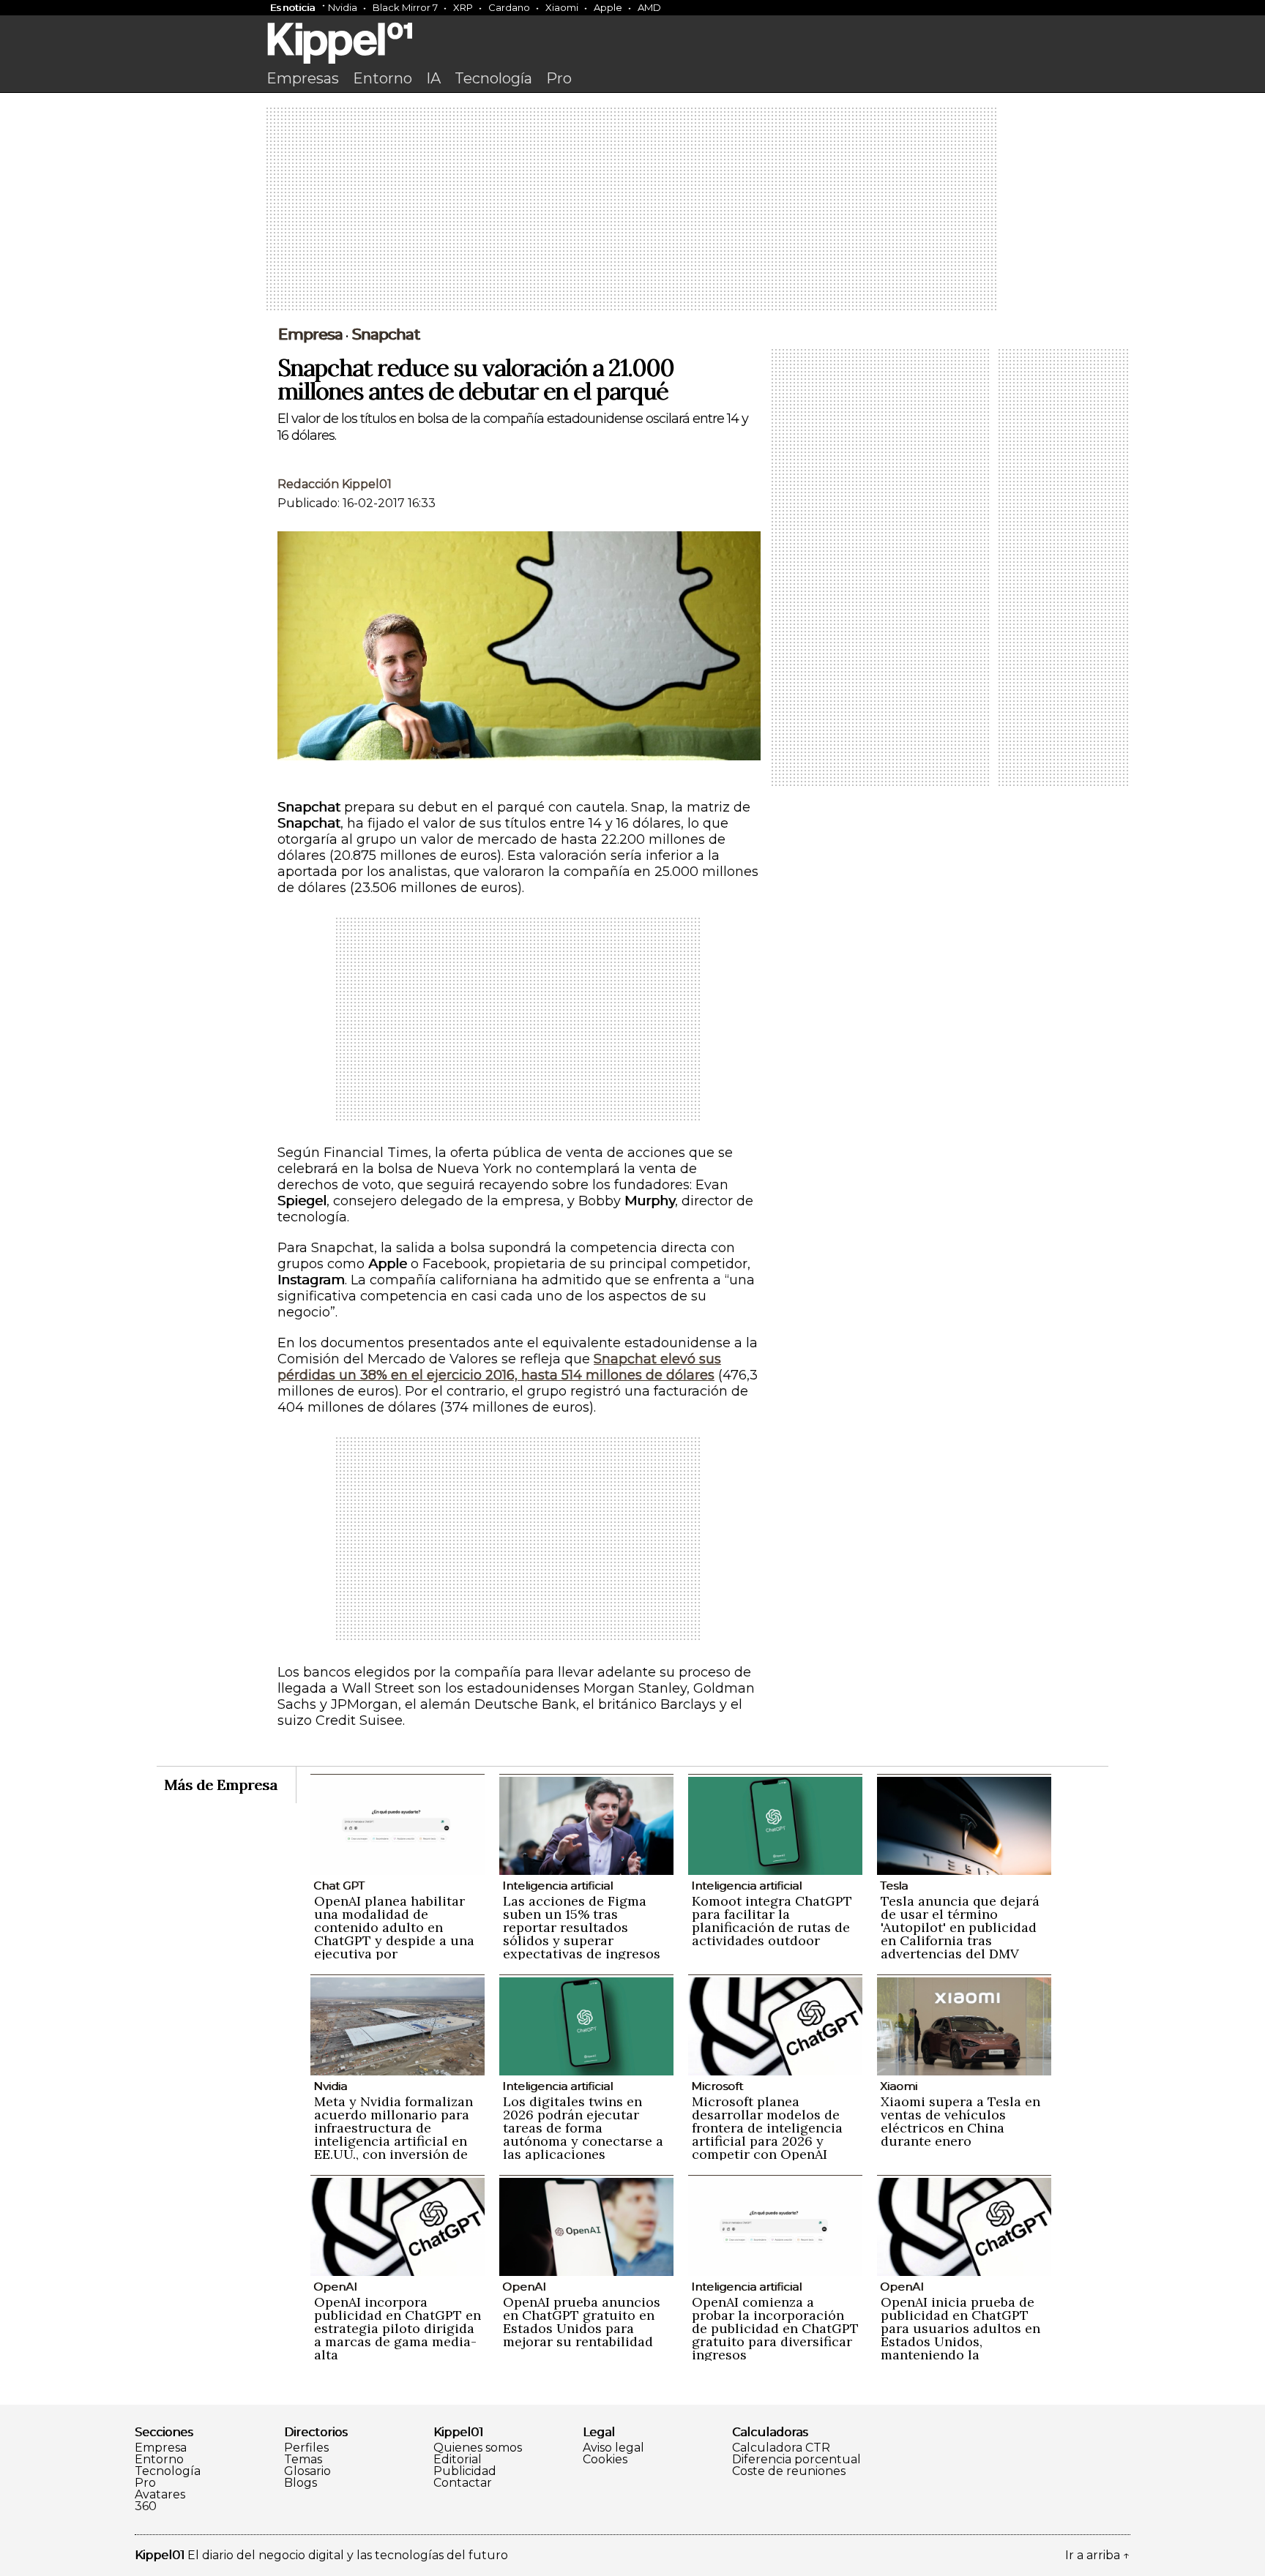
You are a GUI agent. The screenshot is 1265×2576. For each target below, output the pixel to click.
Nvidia (343, 7)
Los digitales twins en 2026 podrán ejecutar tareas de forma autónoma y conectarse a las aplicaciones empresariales (583, 2134)
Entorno (383, 78)
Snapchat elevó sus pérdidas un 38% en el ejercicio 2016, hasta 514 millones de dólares (499, 1367)
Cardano (509, 7)
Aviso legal (613, 2448)
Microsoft (717, 2086)
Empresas (303, 78)
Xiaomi (562, 7)
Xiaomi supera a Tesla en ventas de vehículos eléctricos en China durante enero (960, 2121)
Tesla (894, 1886)
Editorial (458, 2460)
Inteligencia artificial (557, 1886)
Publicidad (465, 2471)
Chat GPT (339, 1886)
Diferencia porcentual (796, 2460)
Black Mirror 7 (405, 7)
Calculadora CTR (781, 2448)
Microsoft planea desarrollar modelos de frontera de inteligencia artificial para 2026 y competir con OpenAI (767, 2128)
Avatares (160, 2495)
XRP (463, 7)
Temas (303, 2460)
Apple (608, 7)
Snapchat (386, 334)
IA (433, 78)
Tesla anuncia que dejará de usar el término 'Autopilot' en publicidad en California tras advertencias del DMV (960, 1927)
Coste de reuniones (789, 2471)
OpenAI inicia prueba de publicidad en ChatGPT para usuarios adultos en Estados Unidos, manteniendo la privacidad (960, 2335)
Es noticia (292, 7)
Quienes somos (478, 2448)
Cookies (605, 2460)
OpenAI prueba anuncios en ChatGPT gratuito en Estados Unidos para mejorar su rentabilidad (582, 2322)
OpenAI (335, 2287)
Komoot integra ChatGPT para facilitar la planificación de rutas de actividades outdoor (772, 1921)
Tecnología (493, 78)
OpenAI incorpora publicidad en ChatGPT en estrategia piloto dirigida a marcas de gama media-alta (398, 2328)
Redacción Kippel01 (335, 484)
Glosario (307, 2471)
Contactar (463, 2483)
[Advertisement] (632, 210)
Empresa (310, 334)
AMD (649, 7)
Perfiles (306, 2448)
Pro (559, 78)
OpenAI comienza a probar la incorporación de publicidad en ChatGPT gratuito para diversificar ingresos (775, 2328)
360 (146, 2506)
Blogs (301, 2483)
